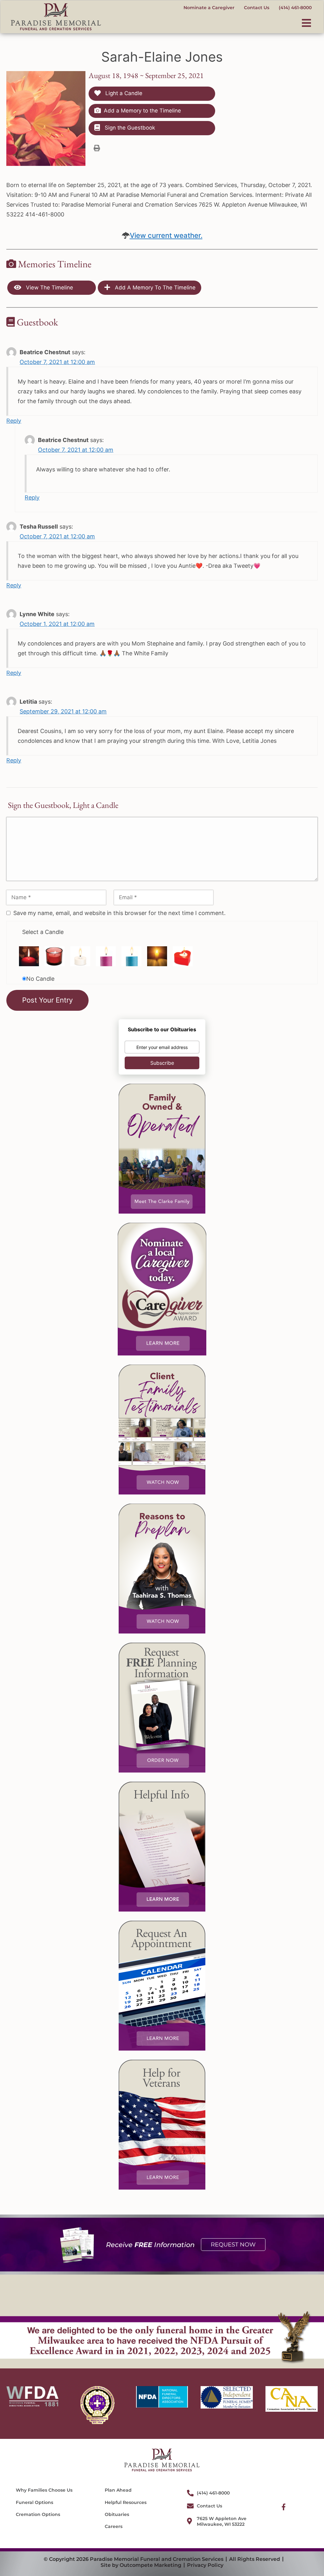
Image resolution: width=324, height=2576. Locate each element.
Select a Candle (43, 932)
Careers (114, 2526)
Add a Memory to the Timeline (142, 111)
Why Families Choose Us (44, 2490)
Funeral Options (34, 2502)
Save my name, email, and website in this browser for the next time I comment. (119, 913)
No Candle (40, 979)
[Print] (97, 148)
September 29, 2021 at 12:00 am (63, 711)
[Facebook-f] (284, 2507)
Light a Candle (123, 93)
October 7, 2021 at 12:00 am (57, 362)
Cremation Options (38, 2514)
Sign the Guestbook (129, 128)
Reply (14, 421)
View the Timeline (49, 288)
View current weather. (166, 235)
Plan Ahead (118, 2490)
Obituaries (117, 2514)
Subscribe (162, 1063)
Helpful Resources (126, 2502)
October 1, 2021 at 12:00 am (57, 624)
